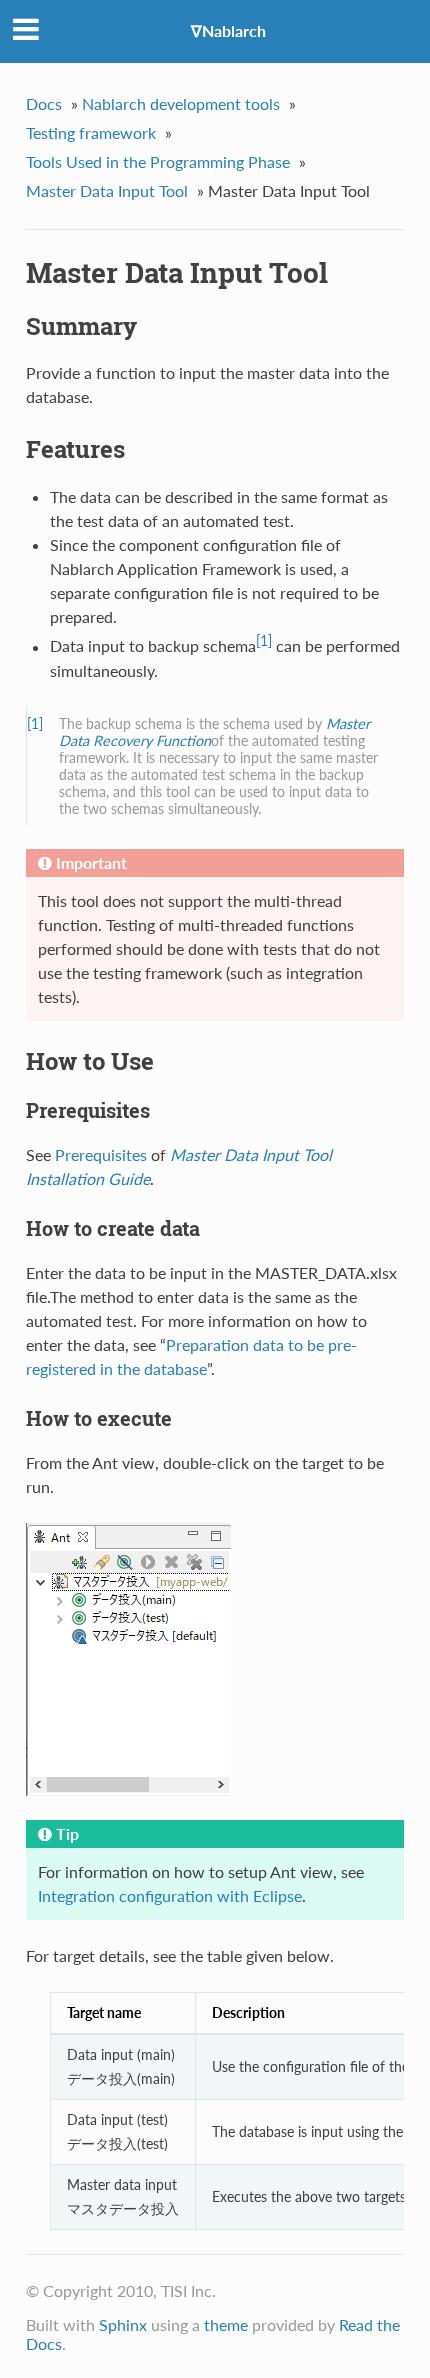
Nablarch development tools (181, 103)
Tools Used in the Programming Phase (158, 161)
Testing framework (91, 132)
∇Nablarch (228, 30)
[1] (264, 640)
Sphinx (123, 2324)
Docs (44, 103)
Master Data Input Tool (107, 190)
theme (226, 2324)
